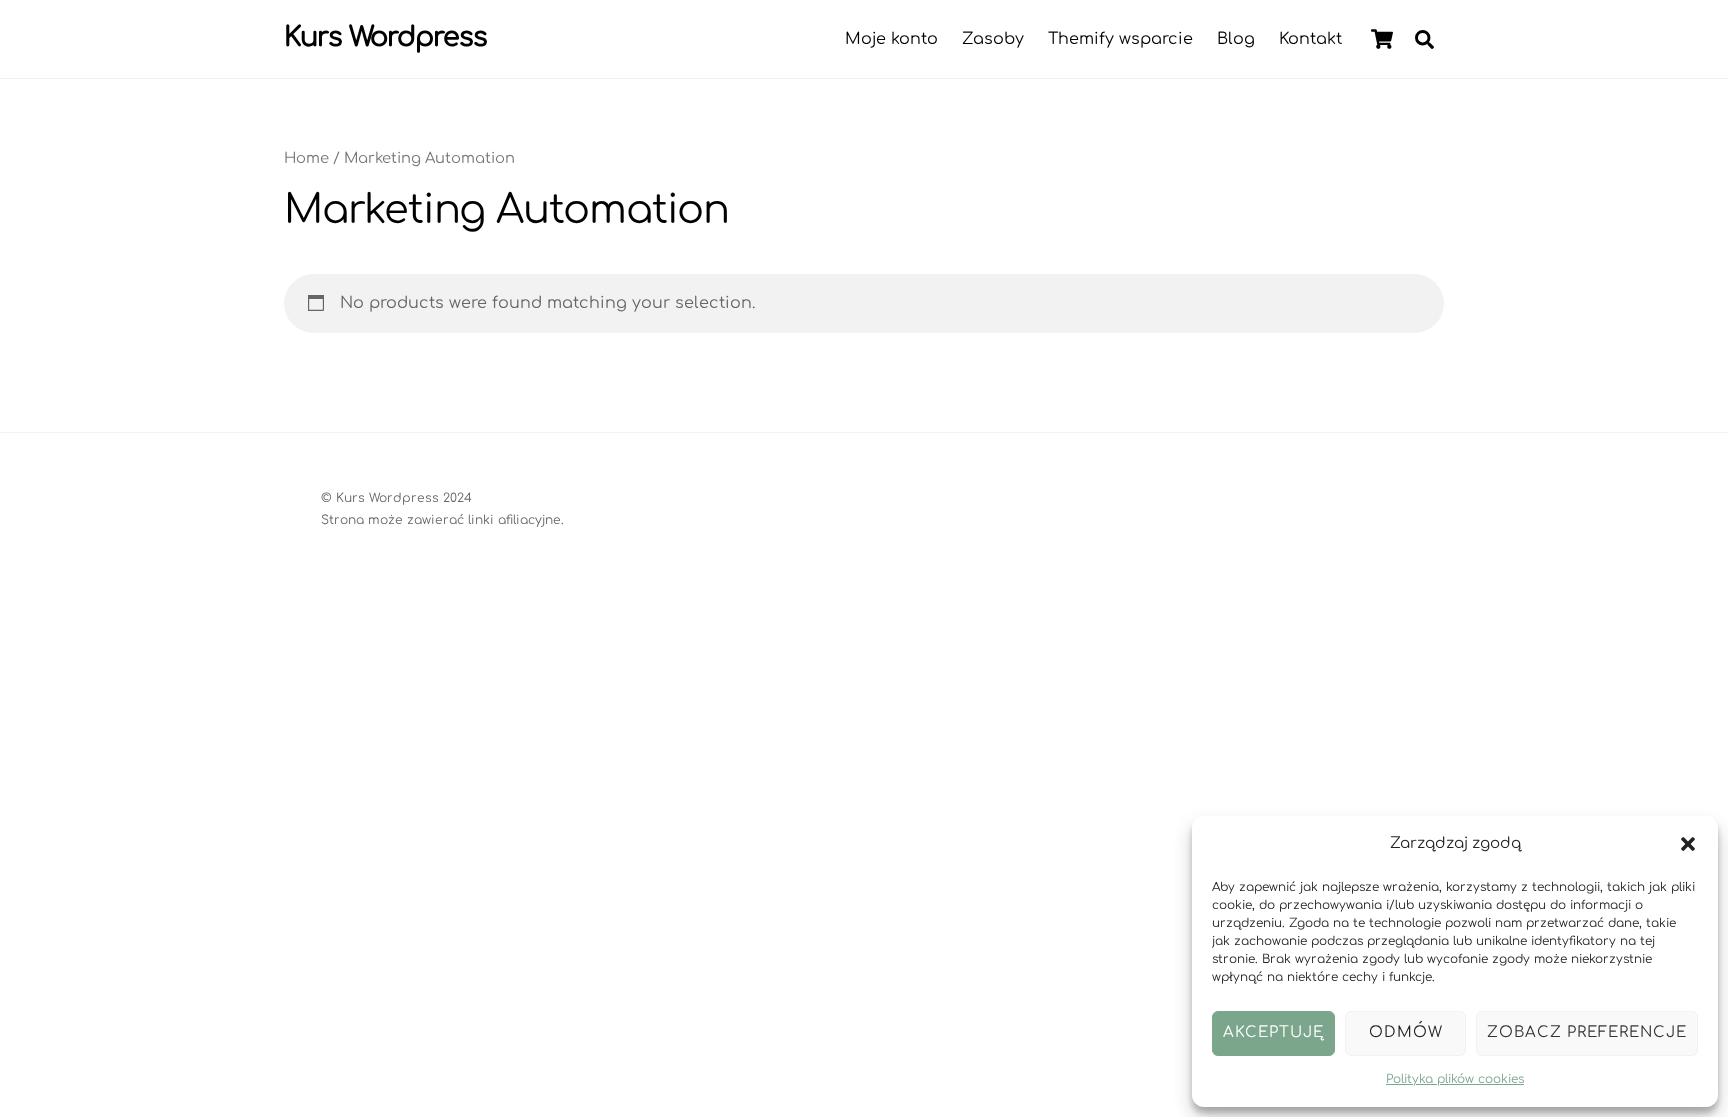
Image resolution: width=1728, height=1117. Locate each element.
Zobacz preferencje (1587, 1032)
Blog (1236, 39)
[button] (1688, 844)
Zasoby (993, 39)
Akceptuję (1273, 1032)
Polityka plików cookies (1455, 1079)
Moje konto (891, 39)
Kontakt (1310, 39)
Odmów (1406, 1032)
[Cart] (1382, 39)
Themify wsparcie (1120, 39)
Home (306, 158)
